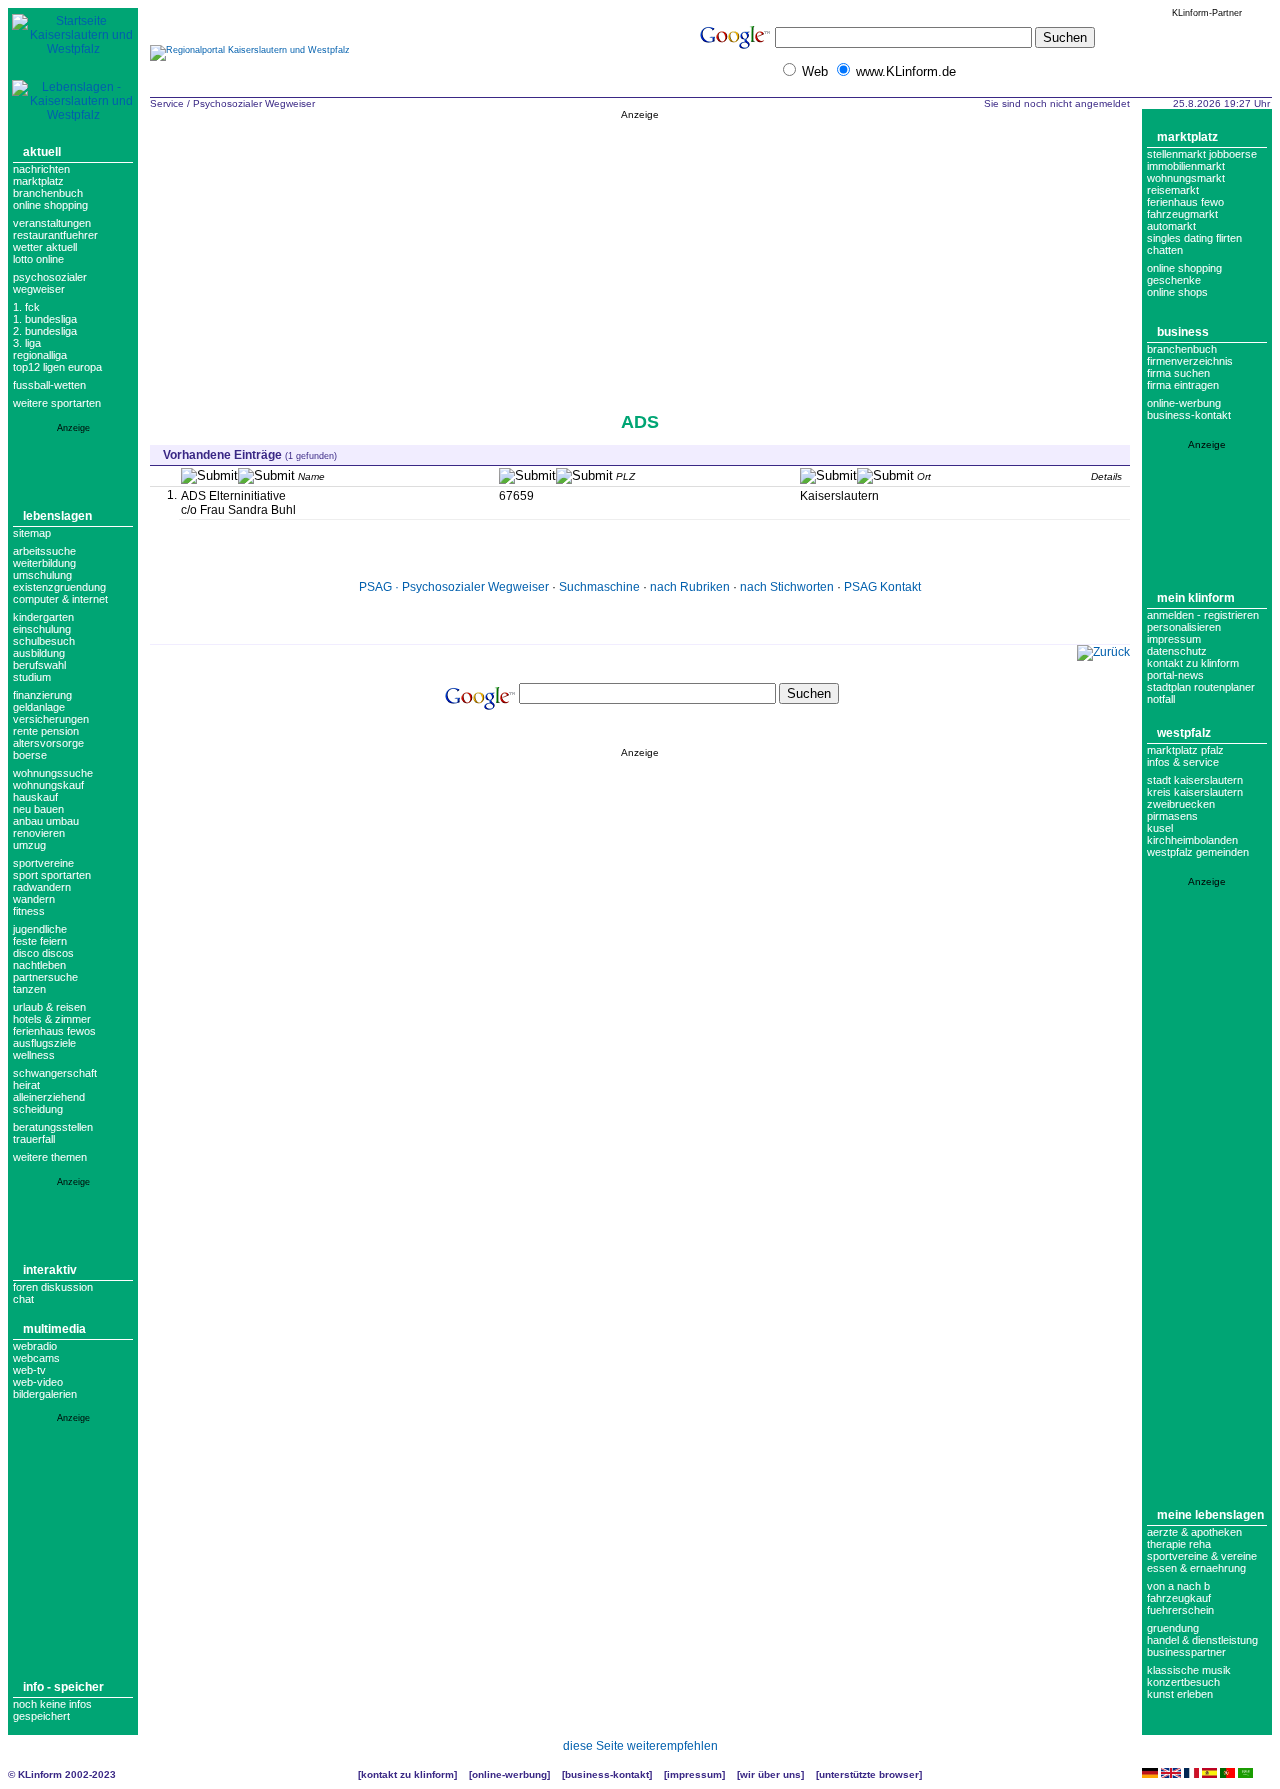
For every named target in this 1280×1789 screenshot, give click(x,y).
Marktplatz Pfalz (1185, 750)
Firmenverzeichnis (1190, 361)
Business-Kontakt (607, 1774)
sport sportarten (52, 875)
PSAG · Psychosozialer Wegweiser (454, 587)
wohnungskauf (48, 785)
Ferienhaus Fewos (54, 1031)
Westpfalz (1184, 733)
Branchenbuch (48, 193)
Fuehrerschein (1180, 1610)
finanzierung (42, 695)
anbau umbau (46, 821)
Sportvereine (43, 863)
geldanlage (39, 707)
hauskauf (35, 797)
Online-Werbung (1184, 403)
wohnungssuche (53, 773)
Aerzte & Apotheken (1194, 1532)
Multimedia (54, 1329)
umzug (29, 845)
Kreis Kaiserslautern (1195, 792)
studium (32, 677)
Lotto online (38, 259)
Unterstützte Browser (869, 1774)
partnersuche (45, 977)
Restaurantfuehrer (55, 235)
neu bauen (38, 809)
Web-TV (29, 1370)
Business (1183, 332)
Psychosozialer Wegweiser (50, 283)
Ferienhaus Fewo (1185, 202)
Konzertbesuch (1183, 1682)
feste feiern (40, 941)
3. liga (27, 343)
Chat (23, 1299)
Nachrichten (41, 169)
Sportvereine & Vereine (1202, 1556)
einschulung (42, 629)
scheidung (38, 1109)
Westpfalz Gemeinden (1198, 852)
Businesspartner (1186, 1652)
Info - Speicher (63, 1687)
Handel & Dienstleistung (1202, 1640)
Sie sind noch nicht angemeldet (1057, 103)
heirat (26, 1085)
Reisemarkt (1173, 190)
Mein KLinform (1196, 598)
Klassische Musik (1189, 1670)
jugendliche (40, 929)
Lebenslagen (57, 516)
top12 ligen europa (57, 367)
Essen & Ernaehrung (1196, 1568)
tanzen (29, 989)
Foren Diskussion (53, 1287)
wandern (34, 899)
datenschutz (1177, 651)
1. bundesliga (45, 319)
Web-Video (38, 1382)
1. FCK (26, 307)
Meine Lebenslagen (1210, 1515)
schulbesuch (44, 641)
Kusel (1160, 828)
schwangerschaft (55, 1073)
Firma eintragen (1183, 385)
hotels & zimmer (52, 1019)
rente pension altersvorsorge (48, 737)
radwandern (42, 887)
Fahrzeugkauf (1179, 1598)
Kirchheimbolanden (1192, 840)
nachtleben (39, 965)
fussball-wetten (49, 385)
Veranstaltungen (52, 223)
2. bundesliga (45, 331)
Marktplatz (38, 181)
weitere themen (50, 1157)
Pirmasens (1172, 816)
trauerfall (34, 1139)
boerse (30, 755)
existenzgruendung (59, 587)
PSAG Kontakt (882, 587)
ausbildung (39, 653)
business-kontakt (1189, 415)
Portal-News (1175, 675)
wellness (34, 1055)
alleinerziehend (49, 1097)
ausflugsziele (44, 1043)
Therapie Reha (1179, 1544)
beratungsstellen (53, 1127)
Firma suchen (1178, 373)
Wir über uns (770, 1774)
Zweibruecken (1181, 804)
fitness (29, 911)
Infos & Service (1183, 762)
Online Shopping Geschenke (1184, 274)
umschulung (42, 575)
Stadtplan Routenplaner (1201, 687)
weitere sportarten (57, 403)
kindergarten (43, 617)
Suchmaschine (599, 587)
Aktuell (42, 152)
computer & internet (60, 599)
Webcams (36, 1358)
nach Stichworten (787, 587)
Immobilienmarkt (1186, 166)
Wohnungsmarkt (1186, 178)
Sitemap (32, 533)
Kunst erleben (1180, 1694)
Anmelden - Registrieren (1203, 615)
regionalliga (40, 355)
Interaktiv (50, 1270)
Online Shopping (50, 205)
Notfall (1161, 699)
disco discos (43, 953)
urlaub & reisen (49, 1007)
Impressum (1174, 639)
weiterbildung (44, 563)
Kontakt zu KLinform (1193, 663)
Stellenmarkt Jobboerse (1202, 154)
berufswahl (39, 665)
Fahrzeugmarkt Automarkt (1182, 220)
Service (167, 103)
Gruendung (1173, 1628)
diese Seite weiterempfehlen (640, 1746)
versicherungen (51, 719)
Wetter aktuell (45, 247)
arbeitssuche (44, 551)
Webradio (35, 1346)
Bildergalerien (45, 1394)
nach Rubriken (690, 587)
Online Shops (1177, 292)
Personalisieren (1184, 627)
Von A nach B (1178, 1586)
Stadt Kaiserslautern (1195, 780)
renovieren (39, 833)
